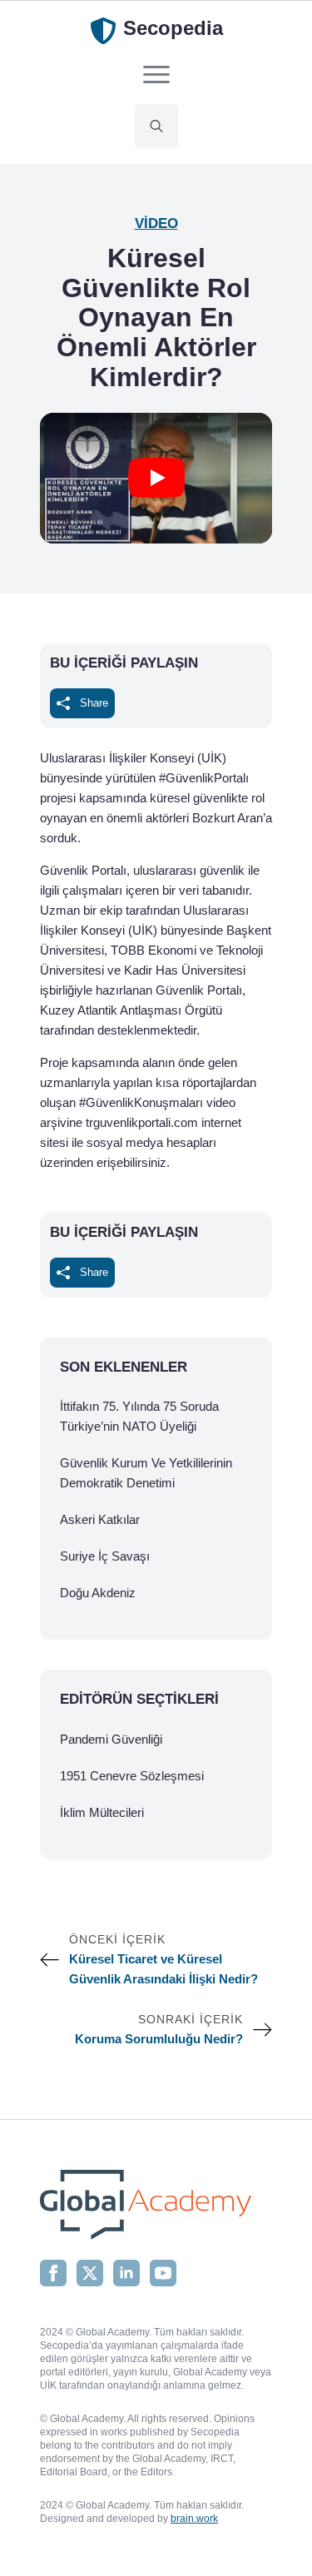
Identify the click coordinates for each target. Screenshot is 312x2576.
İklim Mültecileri (102, 1812)
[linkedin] (126, 2273)
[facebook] (53, 2273)
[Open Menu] (156, 74)
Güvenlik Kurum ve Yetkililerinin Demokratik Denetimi (146, 1473)
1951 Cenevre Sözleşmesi (132, 1776)
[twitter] (90, 2273)
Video (156, 223)
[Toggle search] (156, 126)
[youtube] (163, 2273)
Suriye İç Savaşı (105, 1556)
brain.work (194, 2519)
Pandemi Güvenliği (111, 1739)
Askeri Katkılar (100, 1519)
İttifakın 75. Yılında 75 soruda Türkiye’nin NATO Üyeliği (139, 1416)
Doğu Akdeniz (98, 1593)
